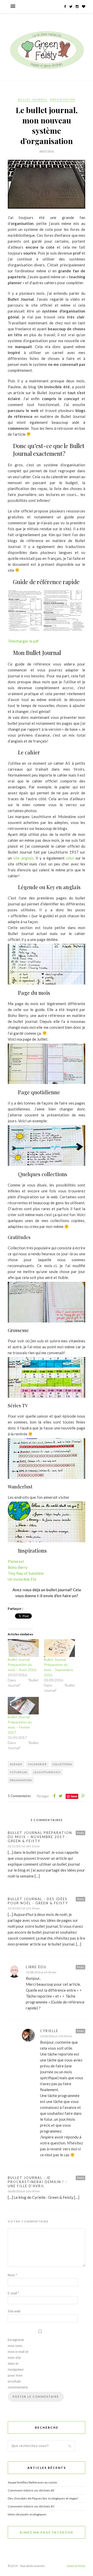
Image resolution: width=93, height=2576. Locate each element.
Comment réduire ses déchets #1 (31, 2506)
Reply (80, 1833)
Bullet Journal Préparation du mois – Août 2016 (22, 1665)
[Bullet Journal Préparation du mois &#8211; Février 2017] (23, 1706)
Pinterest (16, 1561)
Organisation (63, 99)
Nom (12, 2275)
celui (70, 858)
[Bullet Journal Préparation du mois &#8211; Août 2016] (23, 1648)
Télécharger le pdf (23, 641)
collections (62, 1764)
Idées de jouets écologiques (27, 2514)
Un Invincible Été (22, 1579)
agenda (16, 1764)
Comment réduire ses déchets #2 (31, 2490)
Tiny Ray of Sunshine (26, 1573)
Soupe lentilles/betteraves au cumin (32, 2482)
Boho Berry (18, 1567)
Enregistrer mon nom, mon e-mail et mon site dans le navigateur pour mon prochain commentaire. (18, 2363)
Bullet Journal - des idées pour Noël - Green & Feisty (38, 1901)
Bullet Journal (33, 99)
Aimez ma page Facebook (47, 2532)
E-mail (13, 2293)
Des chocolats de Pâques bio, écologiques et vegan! (43, 2498)
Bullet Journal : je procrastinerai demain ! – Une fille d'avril (38, 2182)
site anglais (23, 858)
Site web (14, 2311)
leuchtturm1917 (47, 1772)
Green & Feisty (76, 2566)
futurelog (19, 1772)
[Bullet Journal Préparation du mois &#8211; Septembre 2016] (59, 1648)
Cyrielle (49, 2031)
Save (74, 1796)
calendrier (37, 1764)
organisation (21, 1780)
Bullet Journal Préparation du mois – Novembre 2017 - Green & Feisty (40, 1837)
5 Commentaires (19, 1796)
